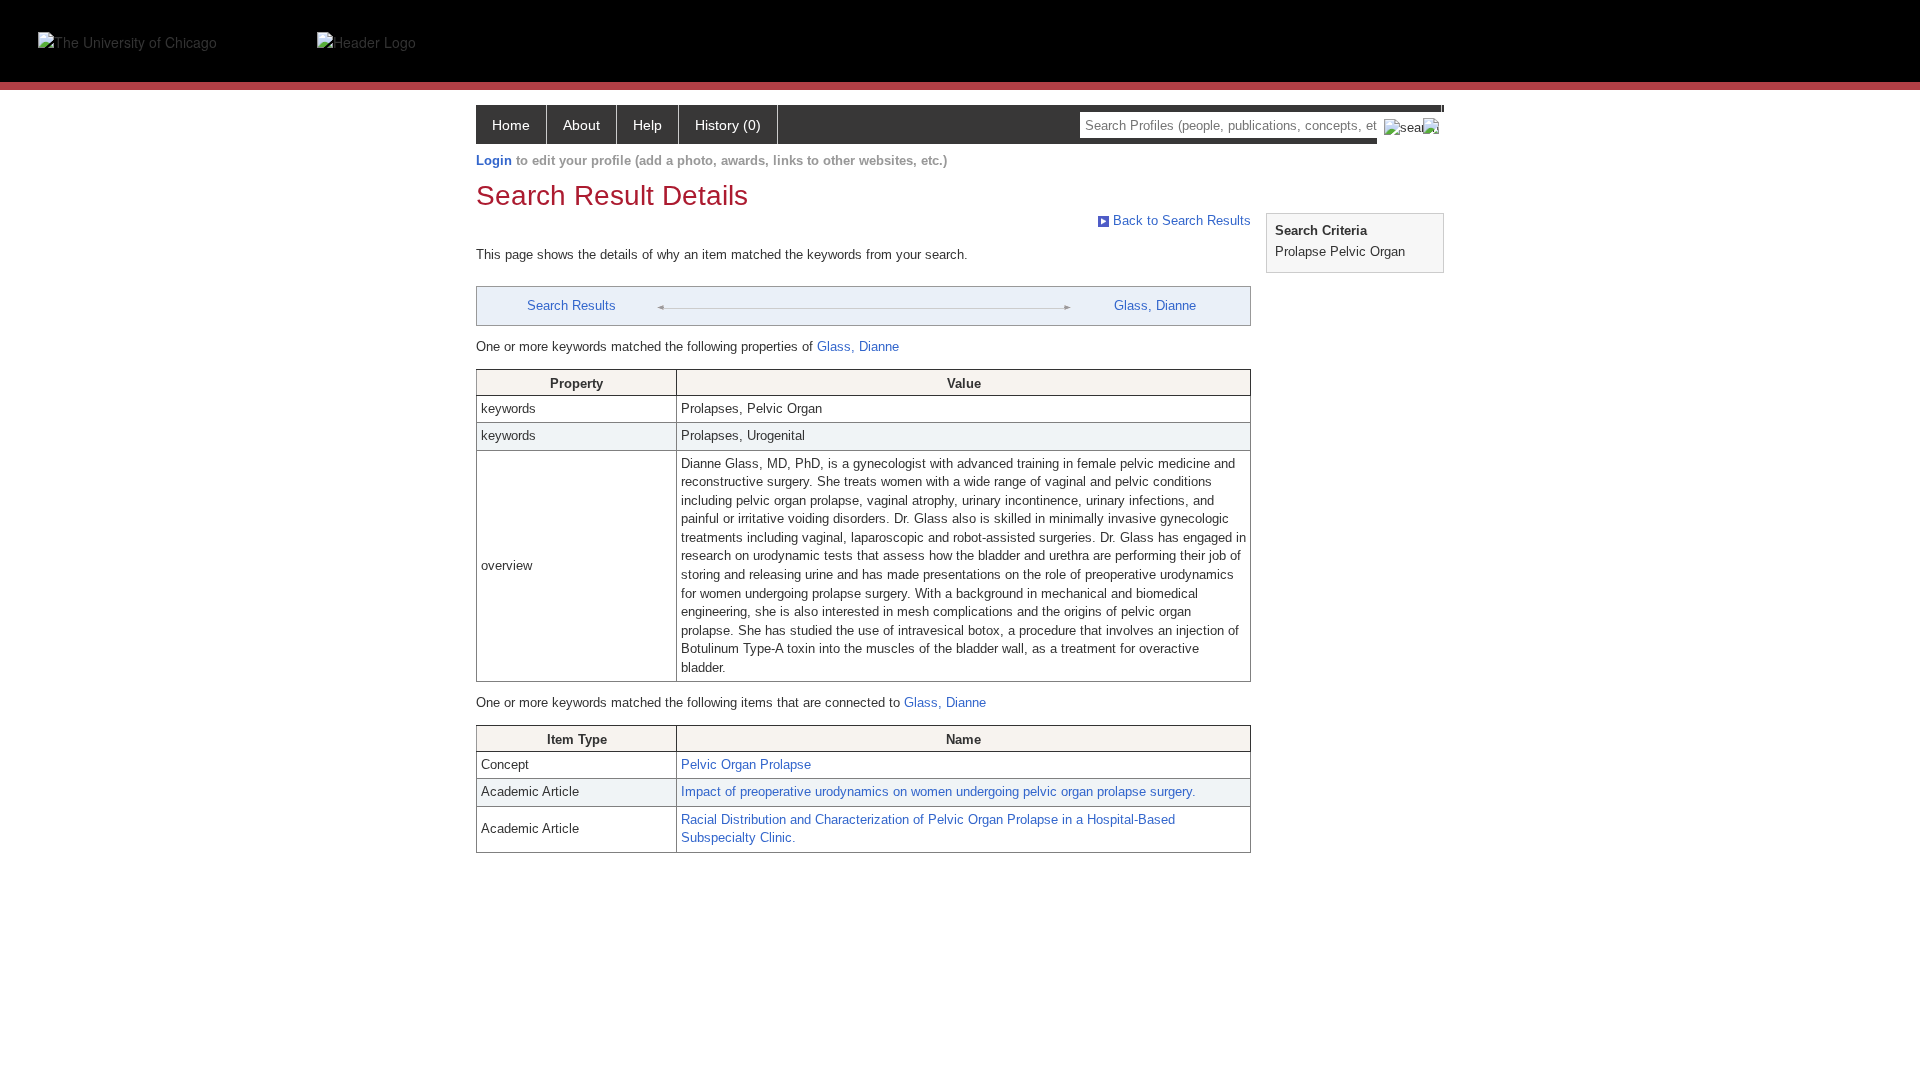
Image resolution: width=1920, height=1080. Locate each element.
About (581, 125)
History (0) (728, 125)
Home (511, 125)
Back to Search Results (1180, 220)
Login (494, 160)
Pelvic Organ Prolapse (746, 764)
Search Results (571, 305)
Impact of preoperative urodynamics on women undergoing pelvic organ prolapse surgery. (938, 791)
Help (647, 125)
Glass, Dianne (1155, 305)
